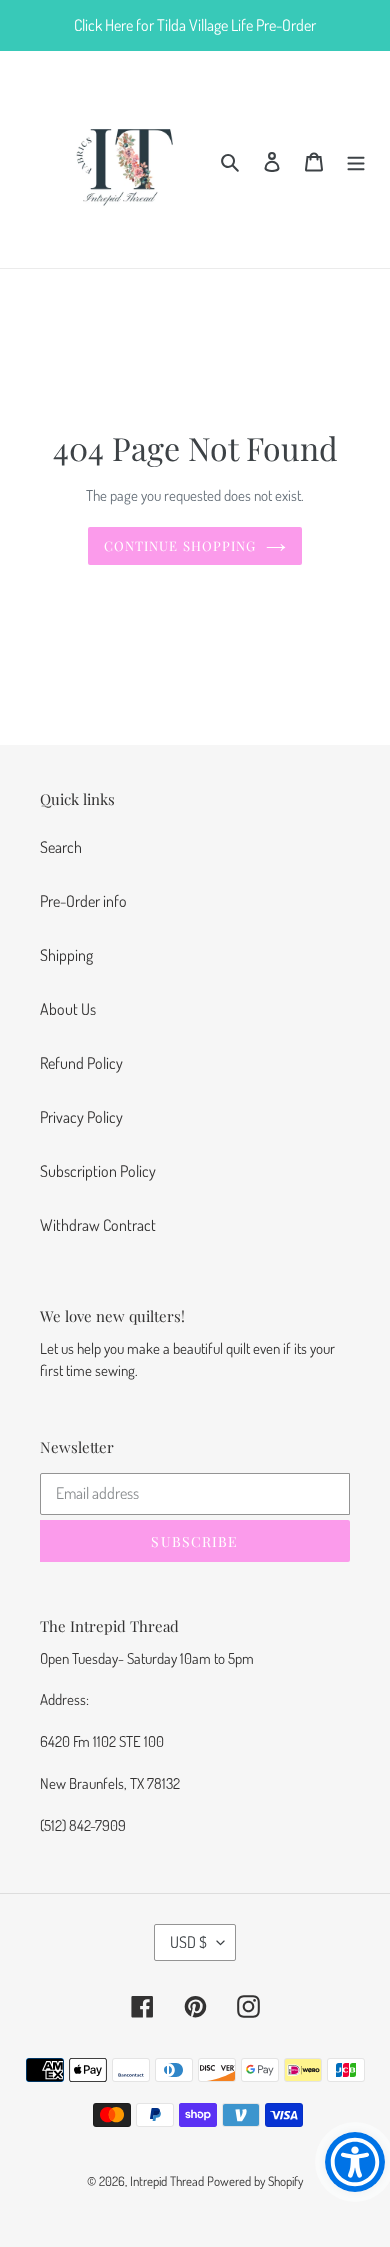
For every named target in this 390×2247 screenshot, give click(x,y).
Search (61, 847)
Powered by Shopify (255, 2181)
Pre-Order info (83, 901)
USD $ (188, 1942)
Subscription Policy (98, 1171)
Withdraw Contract (98, 1225)
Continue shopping (180, 545)
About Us (68, 1009)
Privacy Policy (81, 1117)
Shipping (66, 955)
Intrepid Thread (167, 2181)
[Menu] (356, 159)
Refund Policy (81, 1063)
